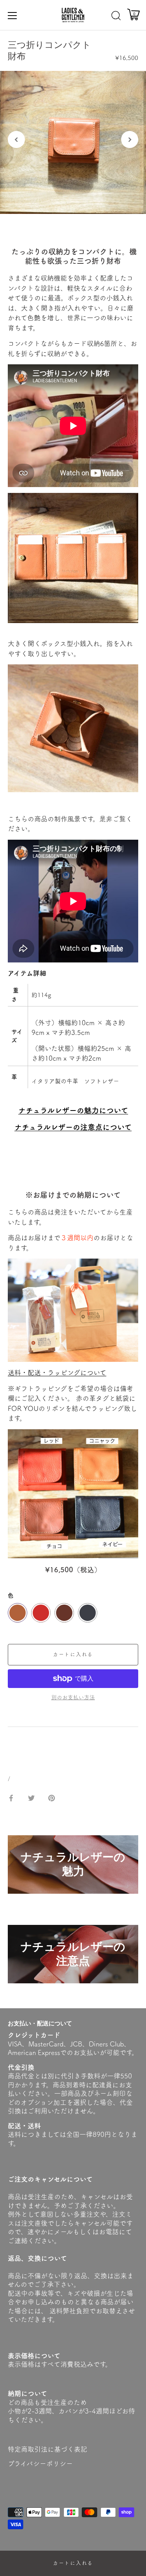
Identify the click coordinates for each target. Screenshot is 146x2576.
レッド (41, 1613)
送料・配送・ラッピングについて (57, 1373)
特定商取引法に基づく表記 (47, 2449)
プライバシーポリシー (40, 2464)
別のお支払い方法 (73, 1697)
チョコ (64, 1613)
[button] (16, 139)
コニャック (18, 1613)
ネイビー (88, 1613)
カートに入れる (73, 2563)
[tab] (12, 1747)
